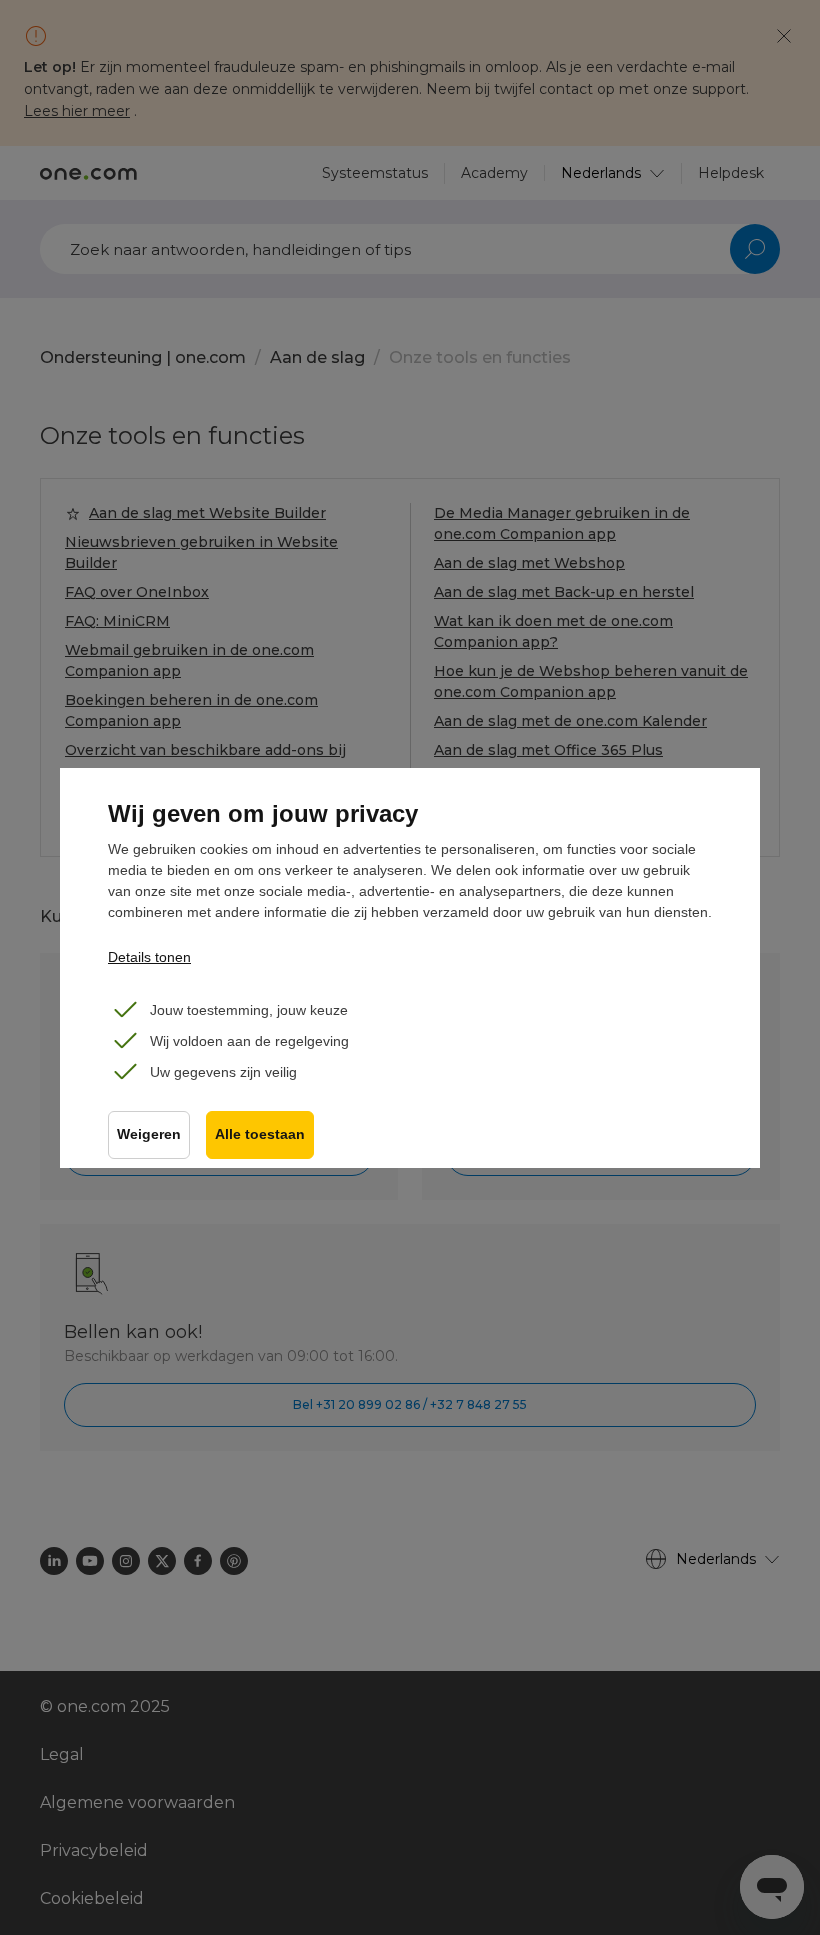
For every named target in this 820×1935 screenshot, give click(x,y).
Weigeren (149, 1134)
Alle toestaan (260, 1134)
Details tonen (149, 957)
